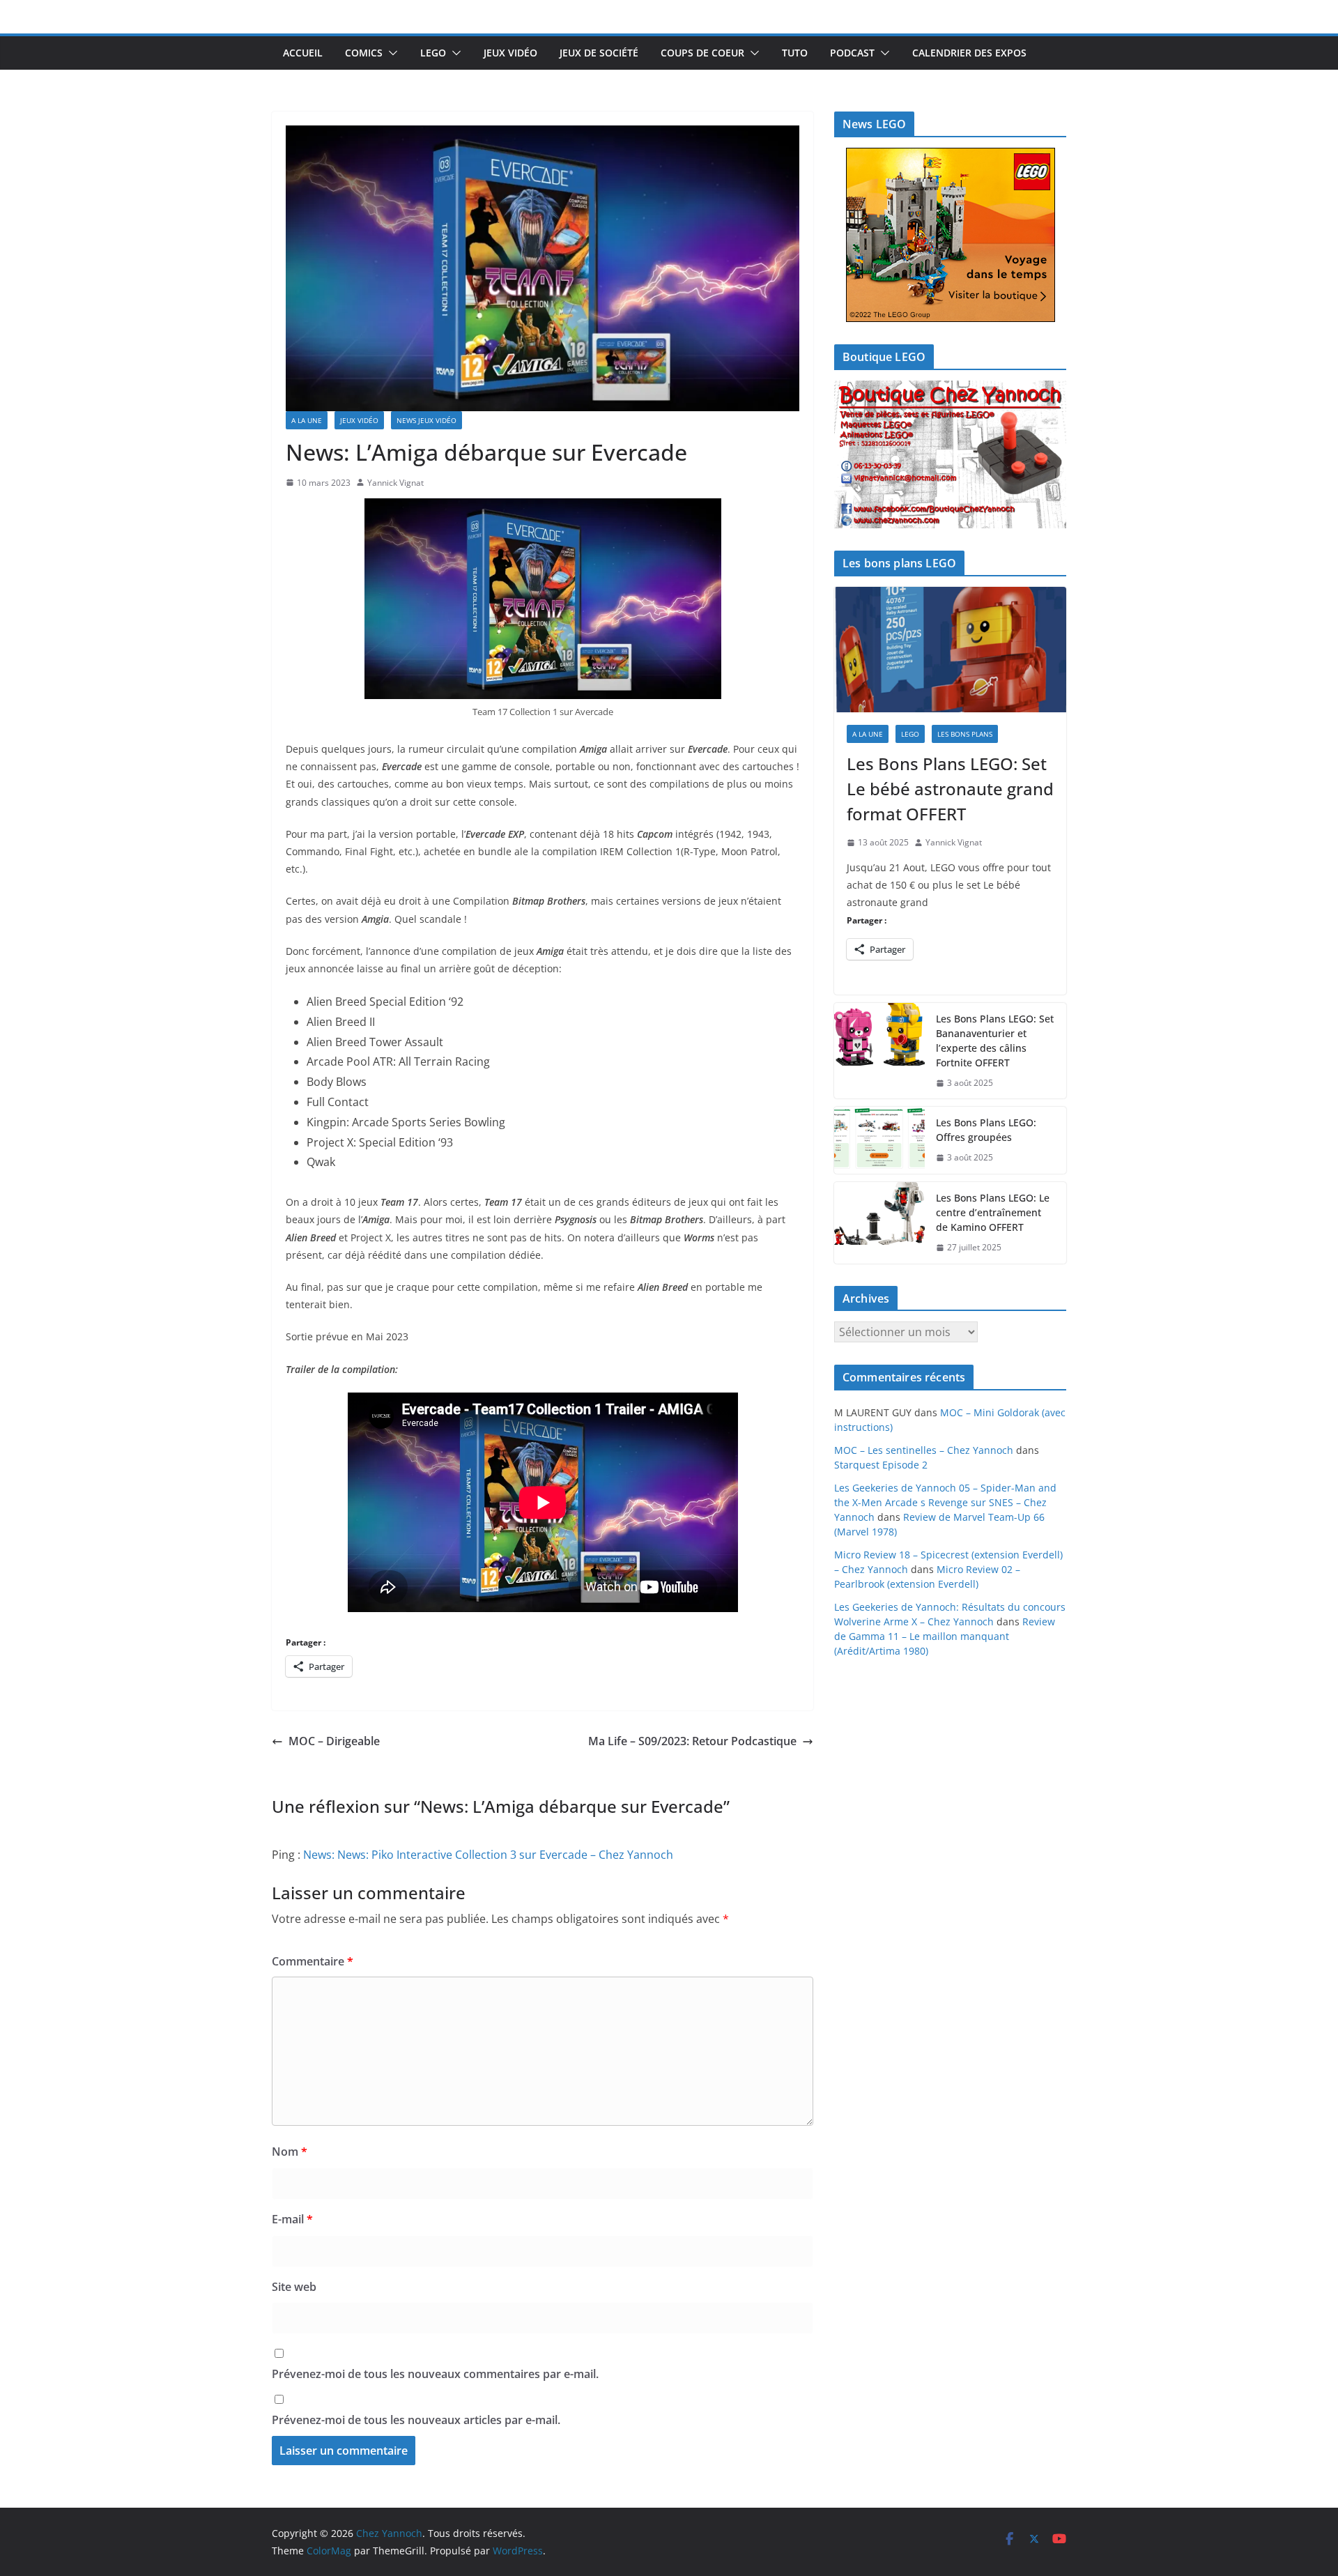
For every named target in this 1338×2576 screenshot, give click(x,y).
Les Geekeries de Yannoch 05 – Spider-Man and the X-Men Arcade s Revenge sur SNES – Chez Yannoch (945, 1502)
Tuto (795, 53)
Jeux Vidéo (510, 53)
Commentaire (313, 1961)
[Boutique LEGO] (950, 455)
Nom (290, 2152)
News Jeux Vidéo (426, 420)
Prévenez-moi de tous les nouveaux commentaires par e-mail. (435, 2374)
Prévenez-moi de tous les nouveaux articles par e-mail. (416, 2420)
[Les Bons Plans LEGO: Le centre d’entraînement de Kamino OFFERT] (879, 1223)
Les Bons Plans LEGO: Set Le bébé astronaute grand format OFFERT (950, 789)
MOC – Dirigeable (334, 1741)
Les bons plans (965, 734)
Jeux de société (599, 53)
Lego (433, 53)
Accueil (303, 53)
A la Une (307, 420)
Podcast (852, 53)
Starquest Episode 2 (881, 1465)
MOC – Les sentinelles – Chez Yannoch (924, 1450)
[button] (390, 53)
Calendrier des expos (969, 53)
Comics (364, 53)
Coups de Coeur (702, 53)
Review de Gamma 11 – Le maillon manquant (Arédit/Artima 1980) (945, 1636)
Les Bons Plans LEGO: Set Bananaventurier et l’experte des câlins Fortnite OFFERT (995, 1041)
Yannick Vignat (395, 483)
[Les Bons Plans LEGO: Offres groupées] (879, 1140)
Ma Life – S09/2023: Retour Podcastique (692, 1741)
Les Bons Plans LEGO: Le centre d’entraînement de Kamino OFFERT (993, 1212)
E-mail (292, 2219)
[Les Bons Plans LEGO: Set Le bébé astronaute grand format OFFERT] (950, 650)
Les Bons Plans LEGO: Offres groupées (986, 1130)
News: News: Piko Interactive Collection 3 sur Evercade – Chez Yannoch (488, 1855)
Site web (294, 2287)
